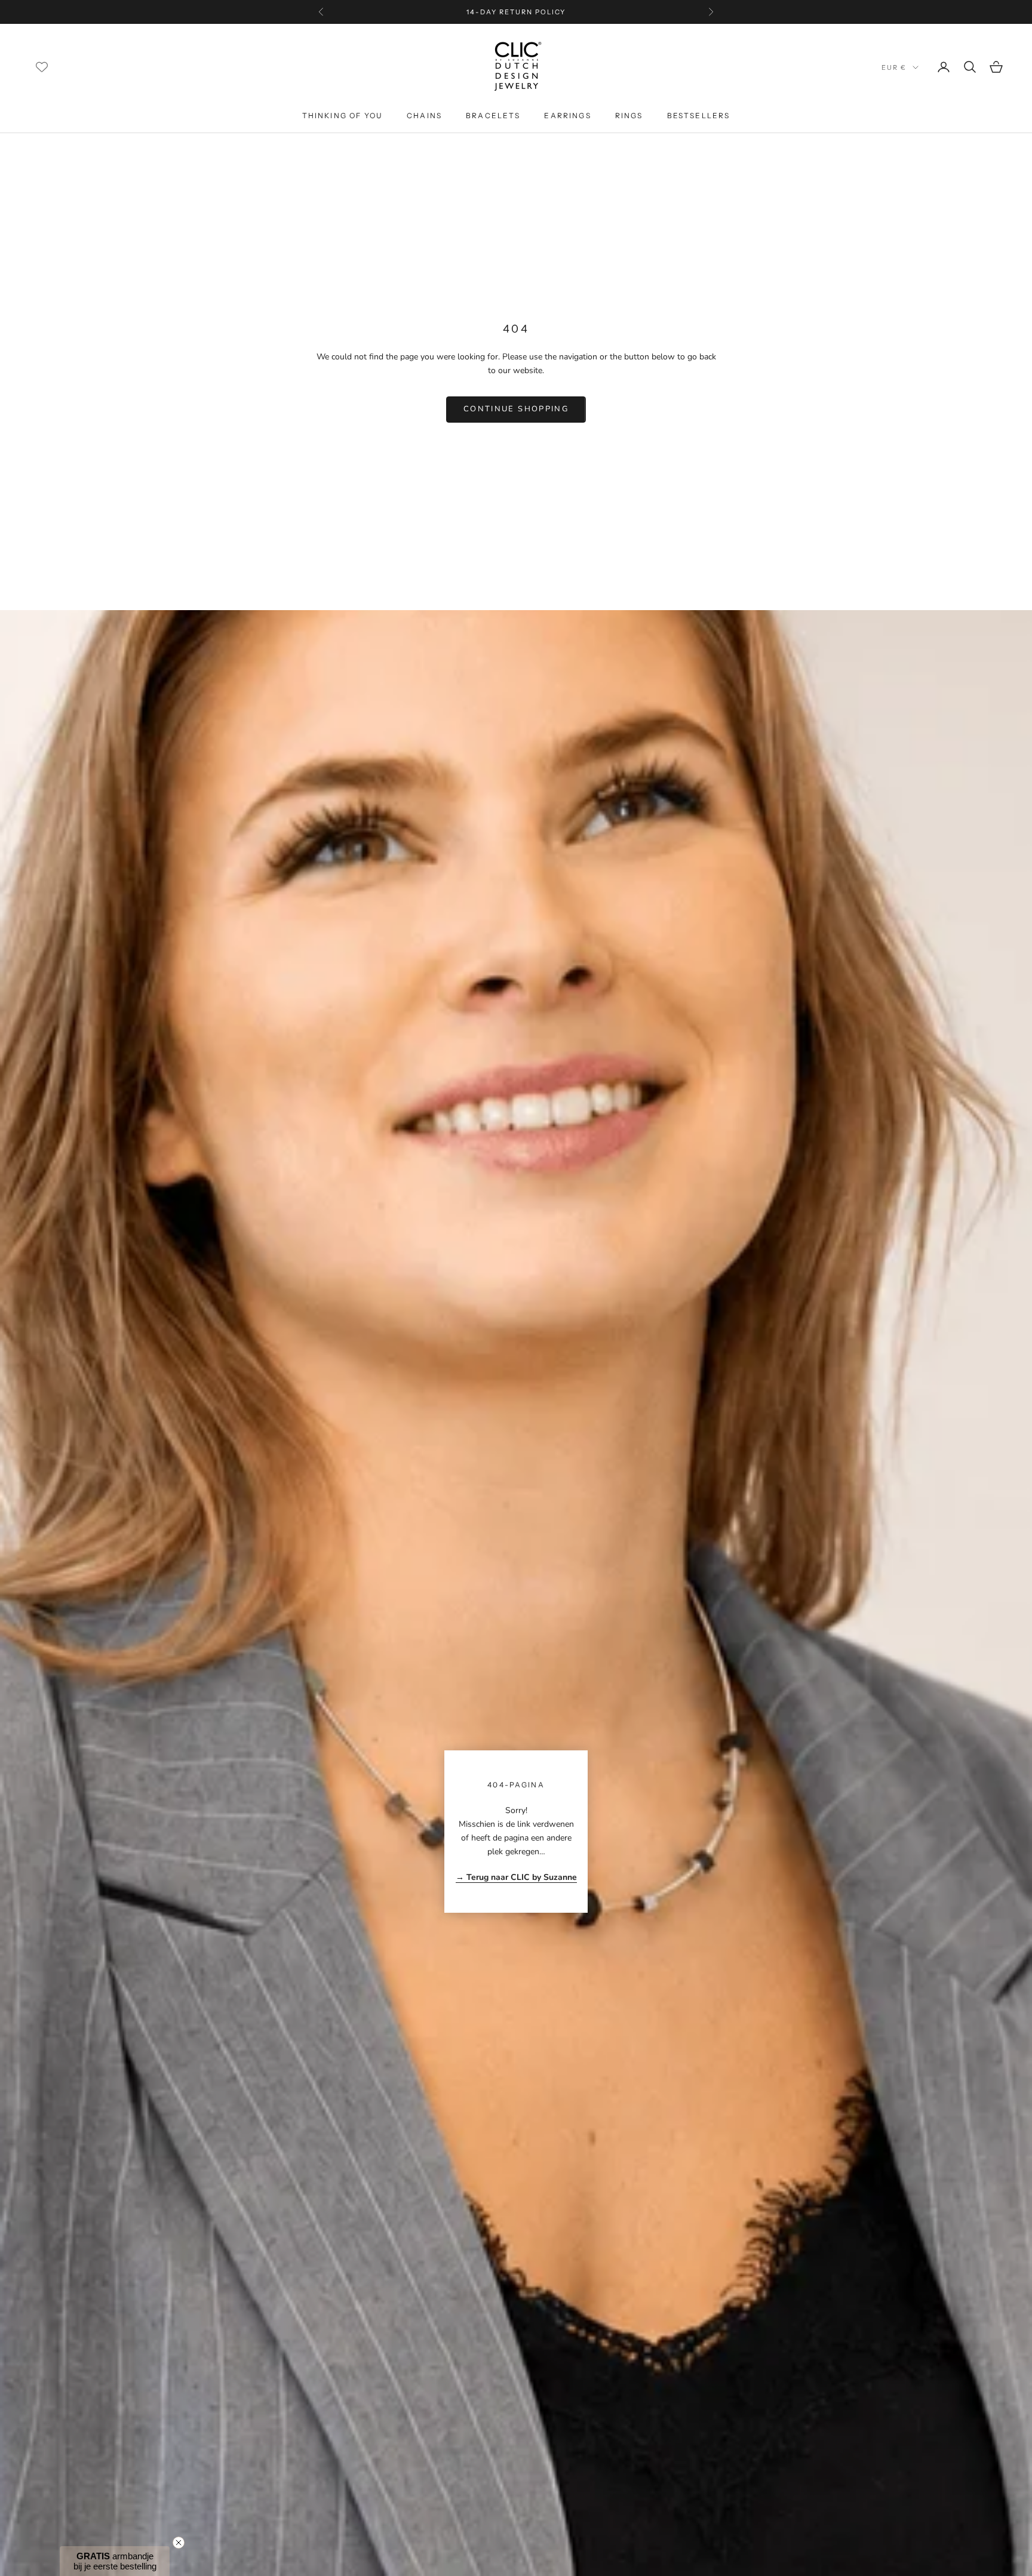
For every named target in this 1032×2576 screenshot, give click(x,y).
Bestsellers (699, 116)
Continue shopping (516, 409)
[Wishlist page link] (42, 67)
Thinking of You (343, 116)
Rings (629, 116)
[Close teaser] (179, 2543)
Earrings (567, 116)
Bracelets (493, 116)
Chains (424, 116)
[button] (115, 2561)
